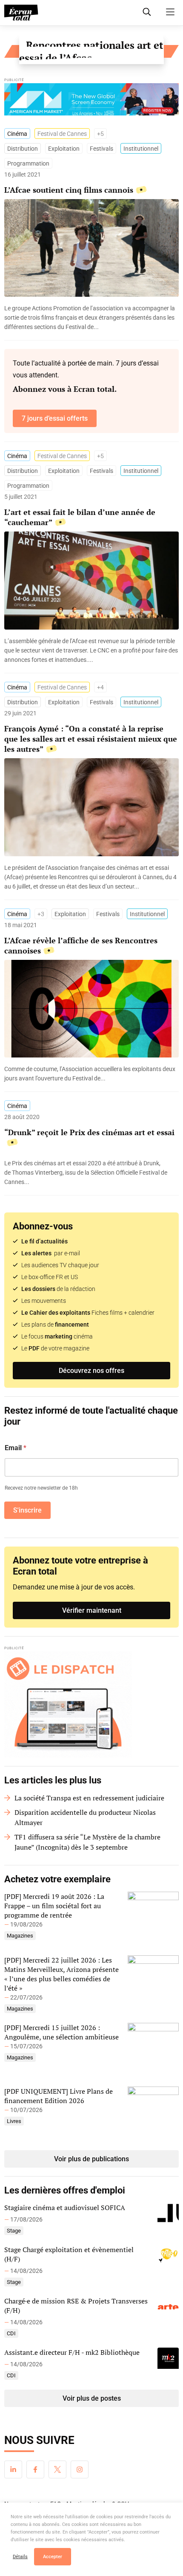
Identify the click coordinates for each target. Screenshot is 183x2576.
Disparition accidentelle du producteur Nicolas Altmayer (85, 1817)
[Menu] (170, 12)
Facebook (35, 2469)
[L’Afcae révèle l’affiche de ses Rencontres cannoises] (91, 1074)
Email (16, 1448)
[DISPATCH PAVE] (91, 1704)
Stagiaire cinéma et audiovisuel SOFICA (65, 2208)
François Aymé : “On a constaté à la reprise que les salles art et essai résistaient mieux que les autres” (91, 739)
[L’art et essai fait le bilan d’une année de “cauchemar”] (91, 650)
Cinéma (17, 134)
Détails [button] (20, 2557)
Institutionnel (141, 149)
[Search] (147, 12)
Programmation (28, 163)
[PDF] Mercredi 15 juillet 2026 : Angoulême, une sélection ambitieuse (61, 2032)
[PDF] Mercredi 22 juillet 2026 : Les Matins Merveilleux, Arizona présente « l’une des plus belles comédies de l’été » (61, 1974)
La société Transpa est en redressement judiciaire (89, 1798)
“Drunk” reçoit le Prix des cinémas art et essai (89, 1132)
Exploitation (64, 149)
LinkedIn (13, 2469)
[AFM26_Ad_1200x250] (91, 101)
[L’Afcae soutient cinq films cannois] (91, 318)
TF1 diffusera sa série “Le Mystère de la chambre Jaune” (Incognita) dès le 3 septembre (87, 1842)
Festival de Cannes (62, 134)
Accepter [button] (53, 2557)
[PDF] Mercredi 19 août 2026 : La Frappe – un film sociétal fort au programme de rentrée (54, 1906)
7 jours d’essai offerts (55, 418)
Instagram (80, 2469)
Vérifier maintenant (92, 1610)
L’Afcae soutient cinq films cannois (69, 190)
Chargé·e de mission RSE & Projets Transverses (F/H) (76, 2306)
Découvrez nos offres (91, 1371)
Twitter (57, 2469)
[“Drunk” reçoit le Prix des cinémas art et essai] (91, 1173)
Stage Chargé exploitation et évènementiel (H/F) (69, 2254)
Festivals (102, 149)
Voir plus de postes (92, 2398)
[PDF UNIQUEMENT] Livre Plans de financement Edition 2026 (59, 2096)
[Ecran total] (21, 13)
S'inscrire (27, 1510)
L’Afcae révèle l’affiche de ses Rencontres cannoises (81, 945)
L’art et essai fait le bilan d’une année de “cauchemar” (80, 517)
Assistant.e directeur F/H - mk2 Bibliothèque (72, 2352)
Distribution (23, 149)
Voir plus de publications (91, 2159)
